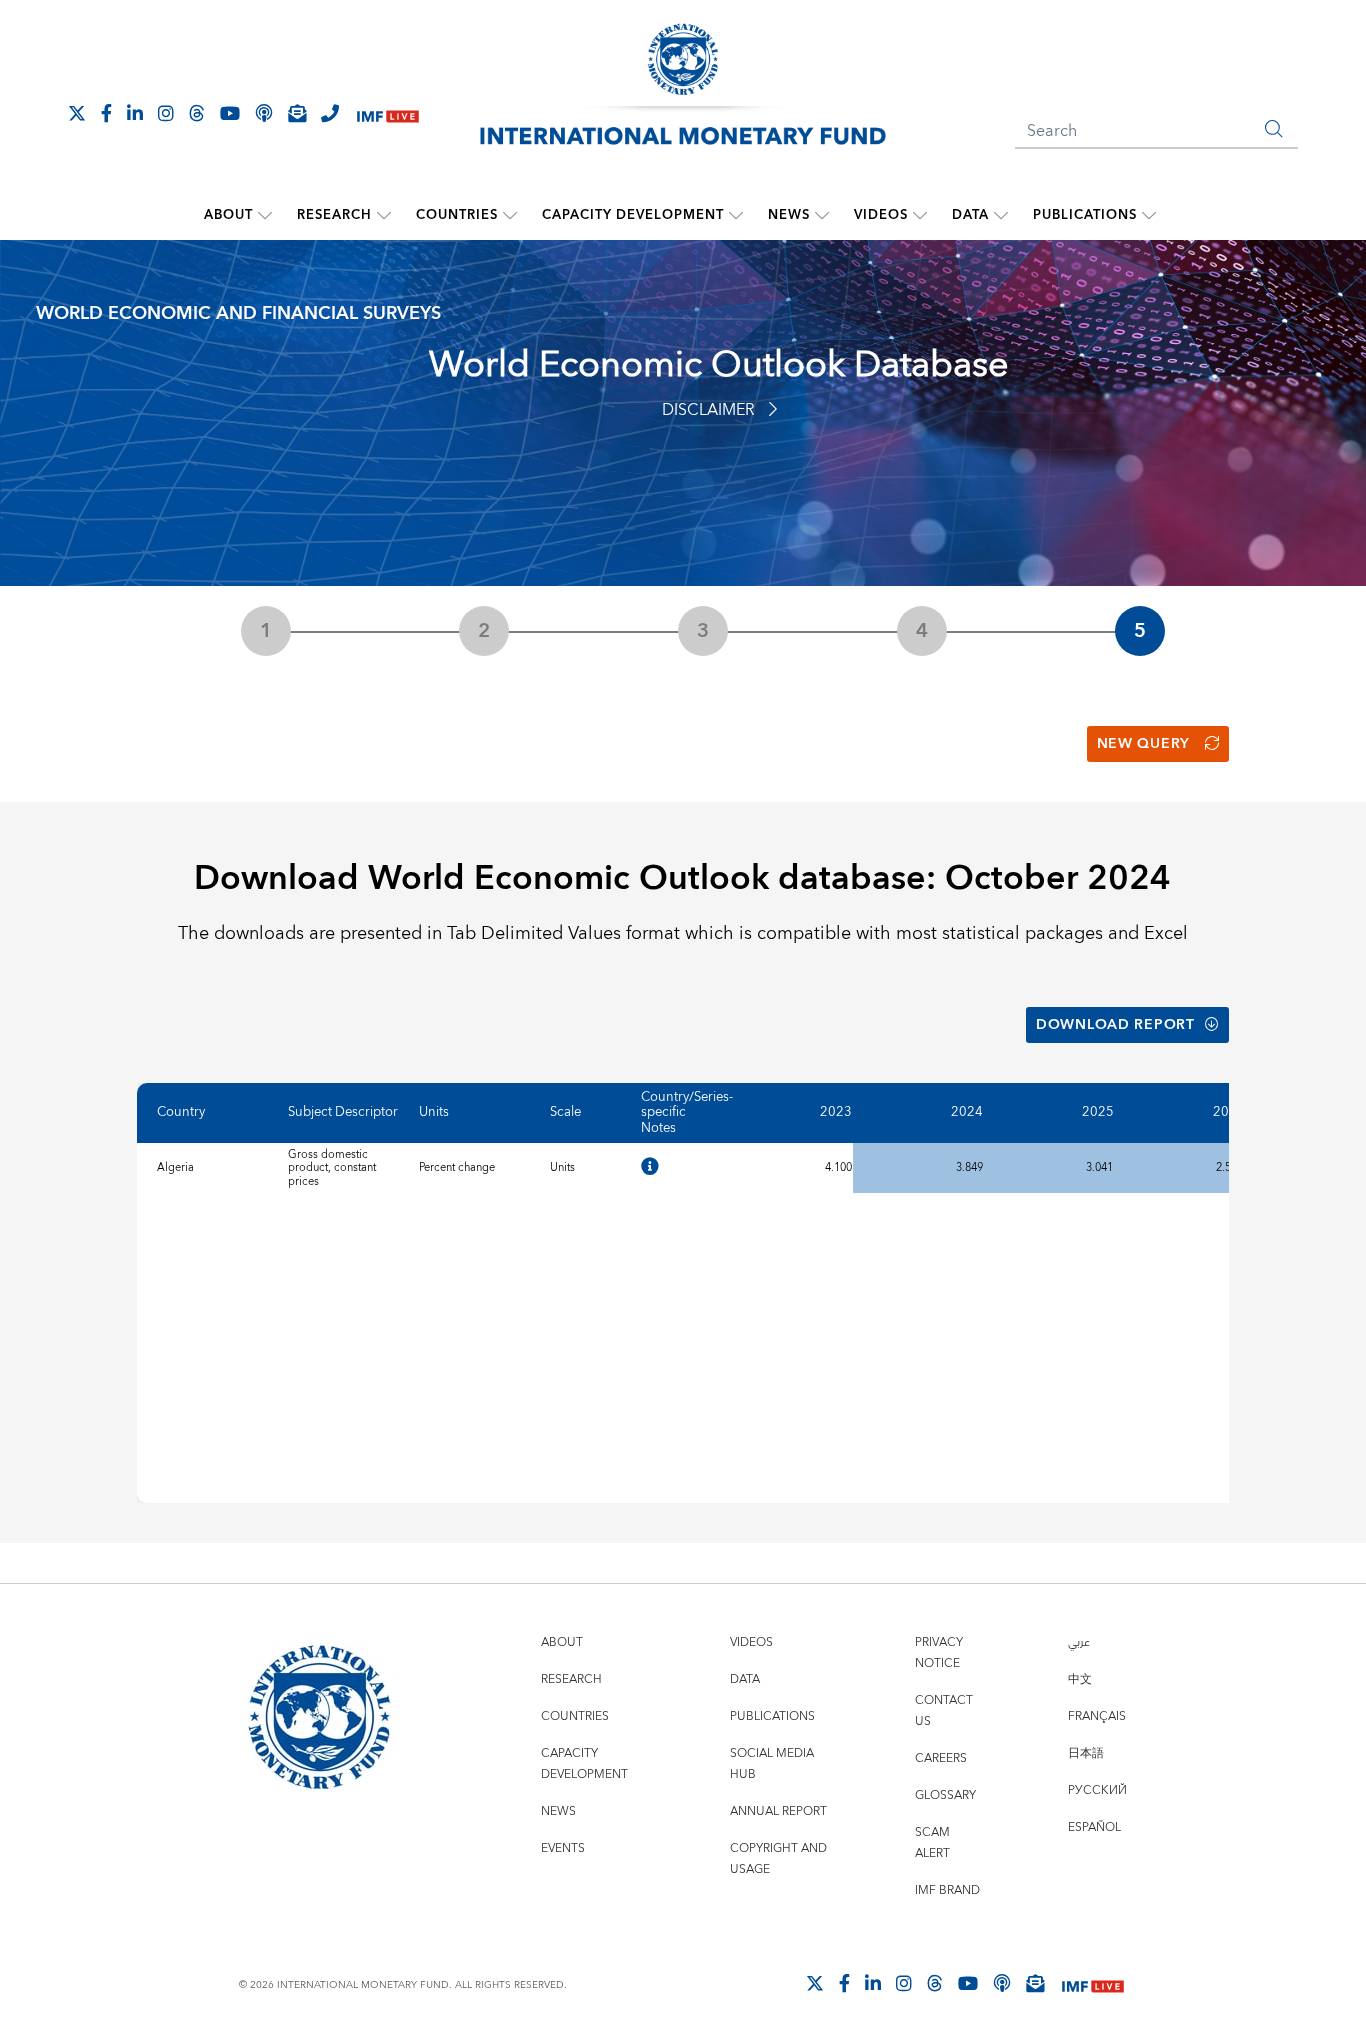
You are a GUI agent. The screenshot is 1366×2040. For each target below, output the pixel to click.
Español (1094, 1827)
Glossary (945, 1795)
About (228, 215)
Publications (1085, 215)
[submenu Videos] (920, 215)
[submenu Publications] (1149, 215)
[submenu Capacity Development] (736, 215)
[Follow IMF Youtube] (230, 113)
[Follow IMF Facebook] (106, 113)
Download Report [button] (1115, 1025)
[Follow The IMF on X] (77, 113)
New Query (1143, 744)
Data (970, 215)
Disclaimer (708, 410)
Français (1097, 1716)
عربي (1079, 1642)
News (789, 215)
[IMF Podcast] (264, 113)
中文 (1080, 1679)
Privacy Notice (939, 1653)
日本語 (1086, 1753)
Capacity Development (633, 215)
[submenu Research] (384, 215)
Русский (1097, 1790)
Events (563, 1848)
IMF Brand (947, 1890)
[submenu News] (822, 215)
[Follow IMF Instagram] (166, 113)
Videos (881, 215)
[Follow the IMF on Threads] (197, 113)
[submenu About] (265, 215)
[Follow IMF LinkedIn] (135, 113)
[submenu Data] (1001, 215)
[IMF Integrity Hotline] (330, 113)
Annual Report (778, 1811)
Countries (457, 215)
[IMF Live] (388, 114)
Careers (941, 1758)
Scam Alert (932, 1843)
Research (334, 215)
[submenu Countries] (510, 215)
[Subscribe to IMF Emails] (297, 113)
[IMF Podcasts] (1002, 1983)
